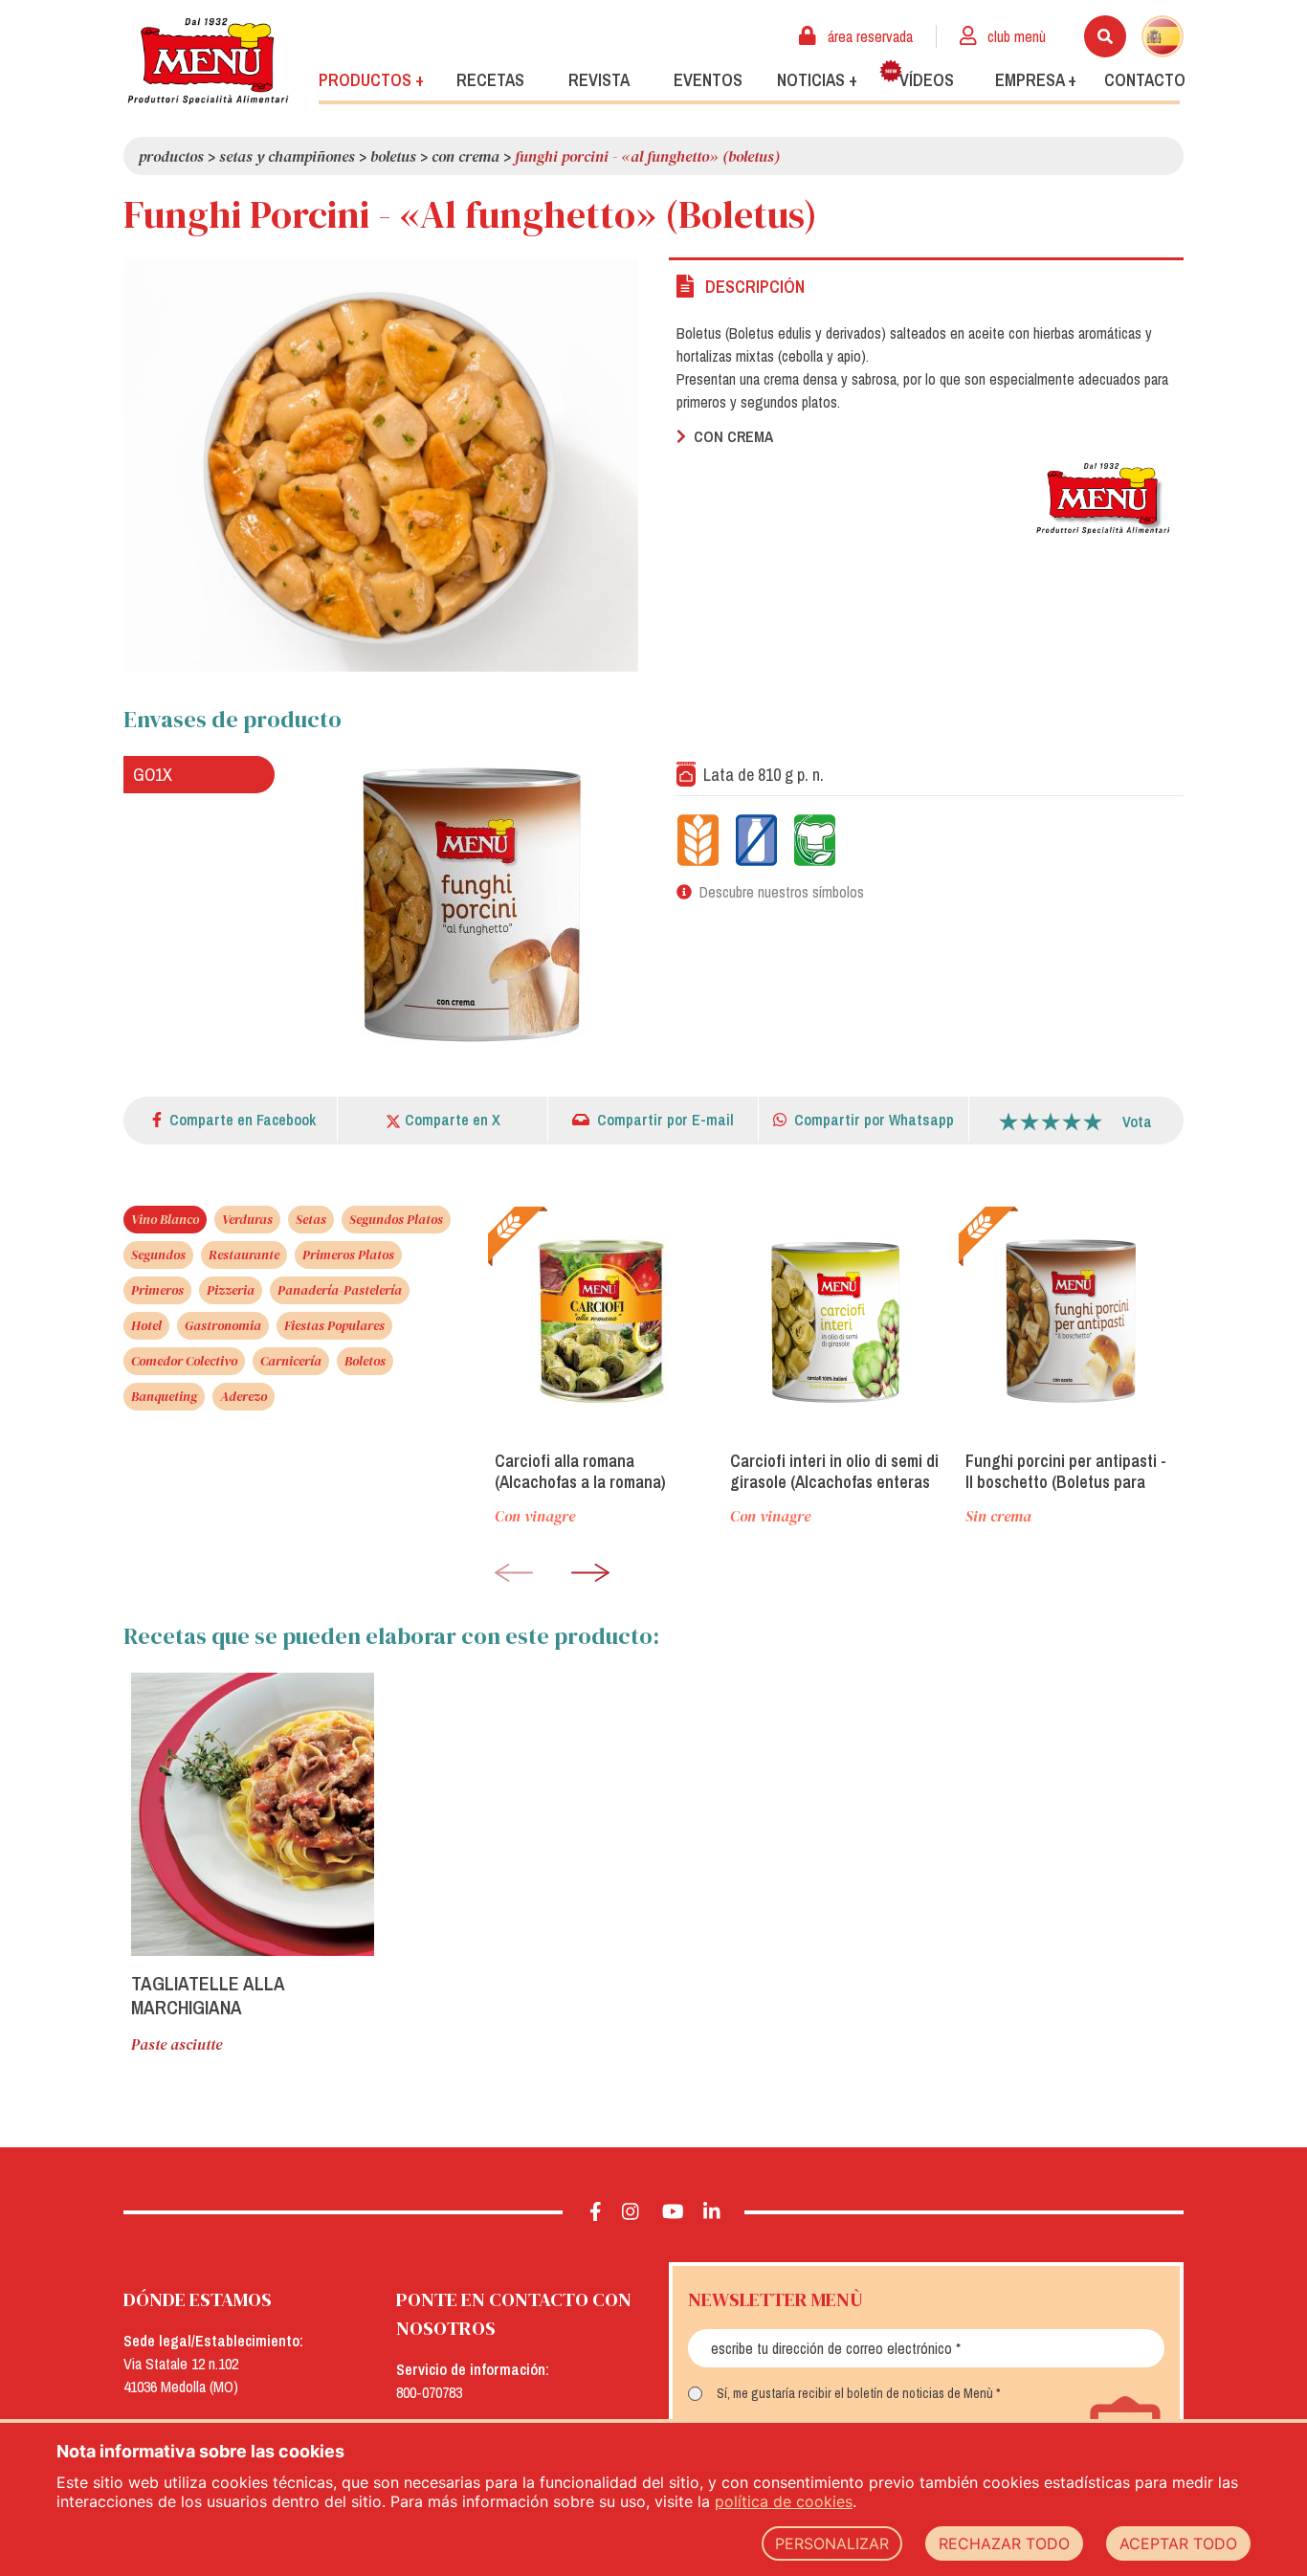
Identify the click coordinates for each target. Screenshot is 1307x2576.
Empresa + (1036, 80)
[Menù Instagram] (631, 2212)
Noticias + (817, 80)
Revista (599, 80)
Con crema (465, 156)
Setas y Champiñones (287, 156)
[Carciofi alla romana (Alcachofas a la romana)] (600, 1321)
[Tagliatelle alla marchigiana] (253, 1814)
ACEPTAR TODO (1178, 2543)
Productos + (371, 80)
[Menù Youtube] (673, 2212)
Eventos (708, 80)
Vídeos (927, 80)
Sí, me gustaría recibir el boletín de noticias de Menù (855, 2393)
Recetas (490, 80)
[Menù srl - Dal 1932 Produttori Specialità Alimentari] (208, 61)
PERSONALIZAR (832, 2543)
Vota (1137, 1121)
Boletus (393, 156)
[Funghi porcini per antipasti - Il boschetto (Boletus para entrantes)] (1071, 1321)
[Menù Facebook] (596, 2212)
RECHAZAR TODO (1004, 2543)
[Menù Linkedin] (712, 2212)
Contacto (1145, 80)
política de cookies (784, 2501)
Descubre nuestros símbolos (782, 892)
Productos (171, 156)
